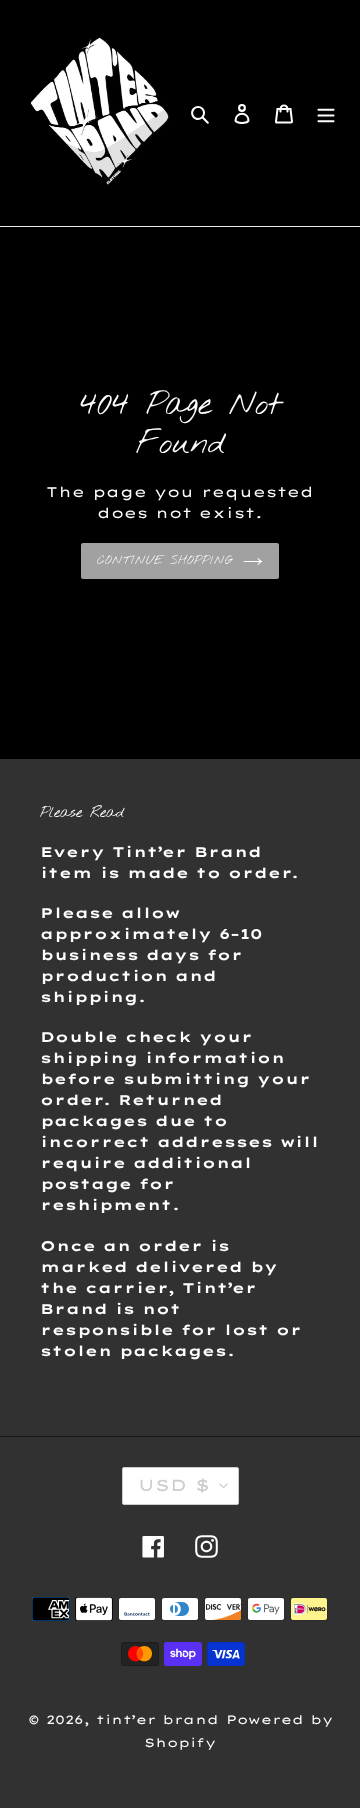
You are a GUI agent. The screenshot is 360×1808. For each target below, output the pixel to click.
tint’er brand (157, 1719)
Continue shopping (165, 561)
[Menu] (326, 113)
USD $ (174, 1485)
